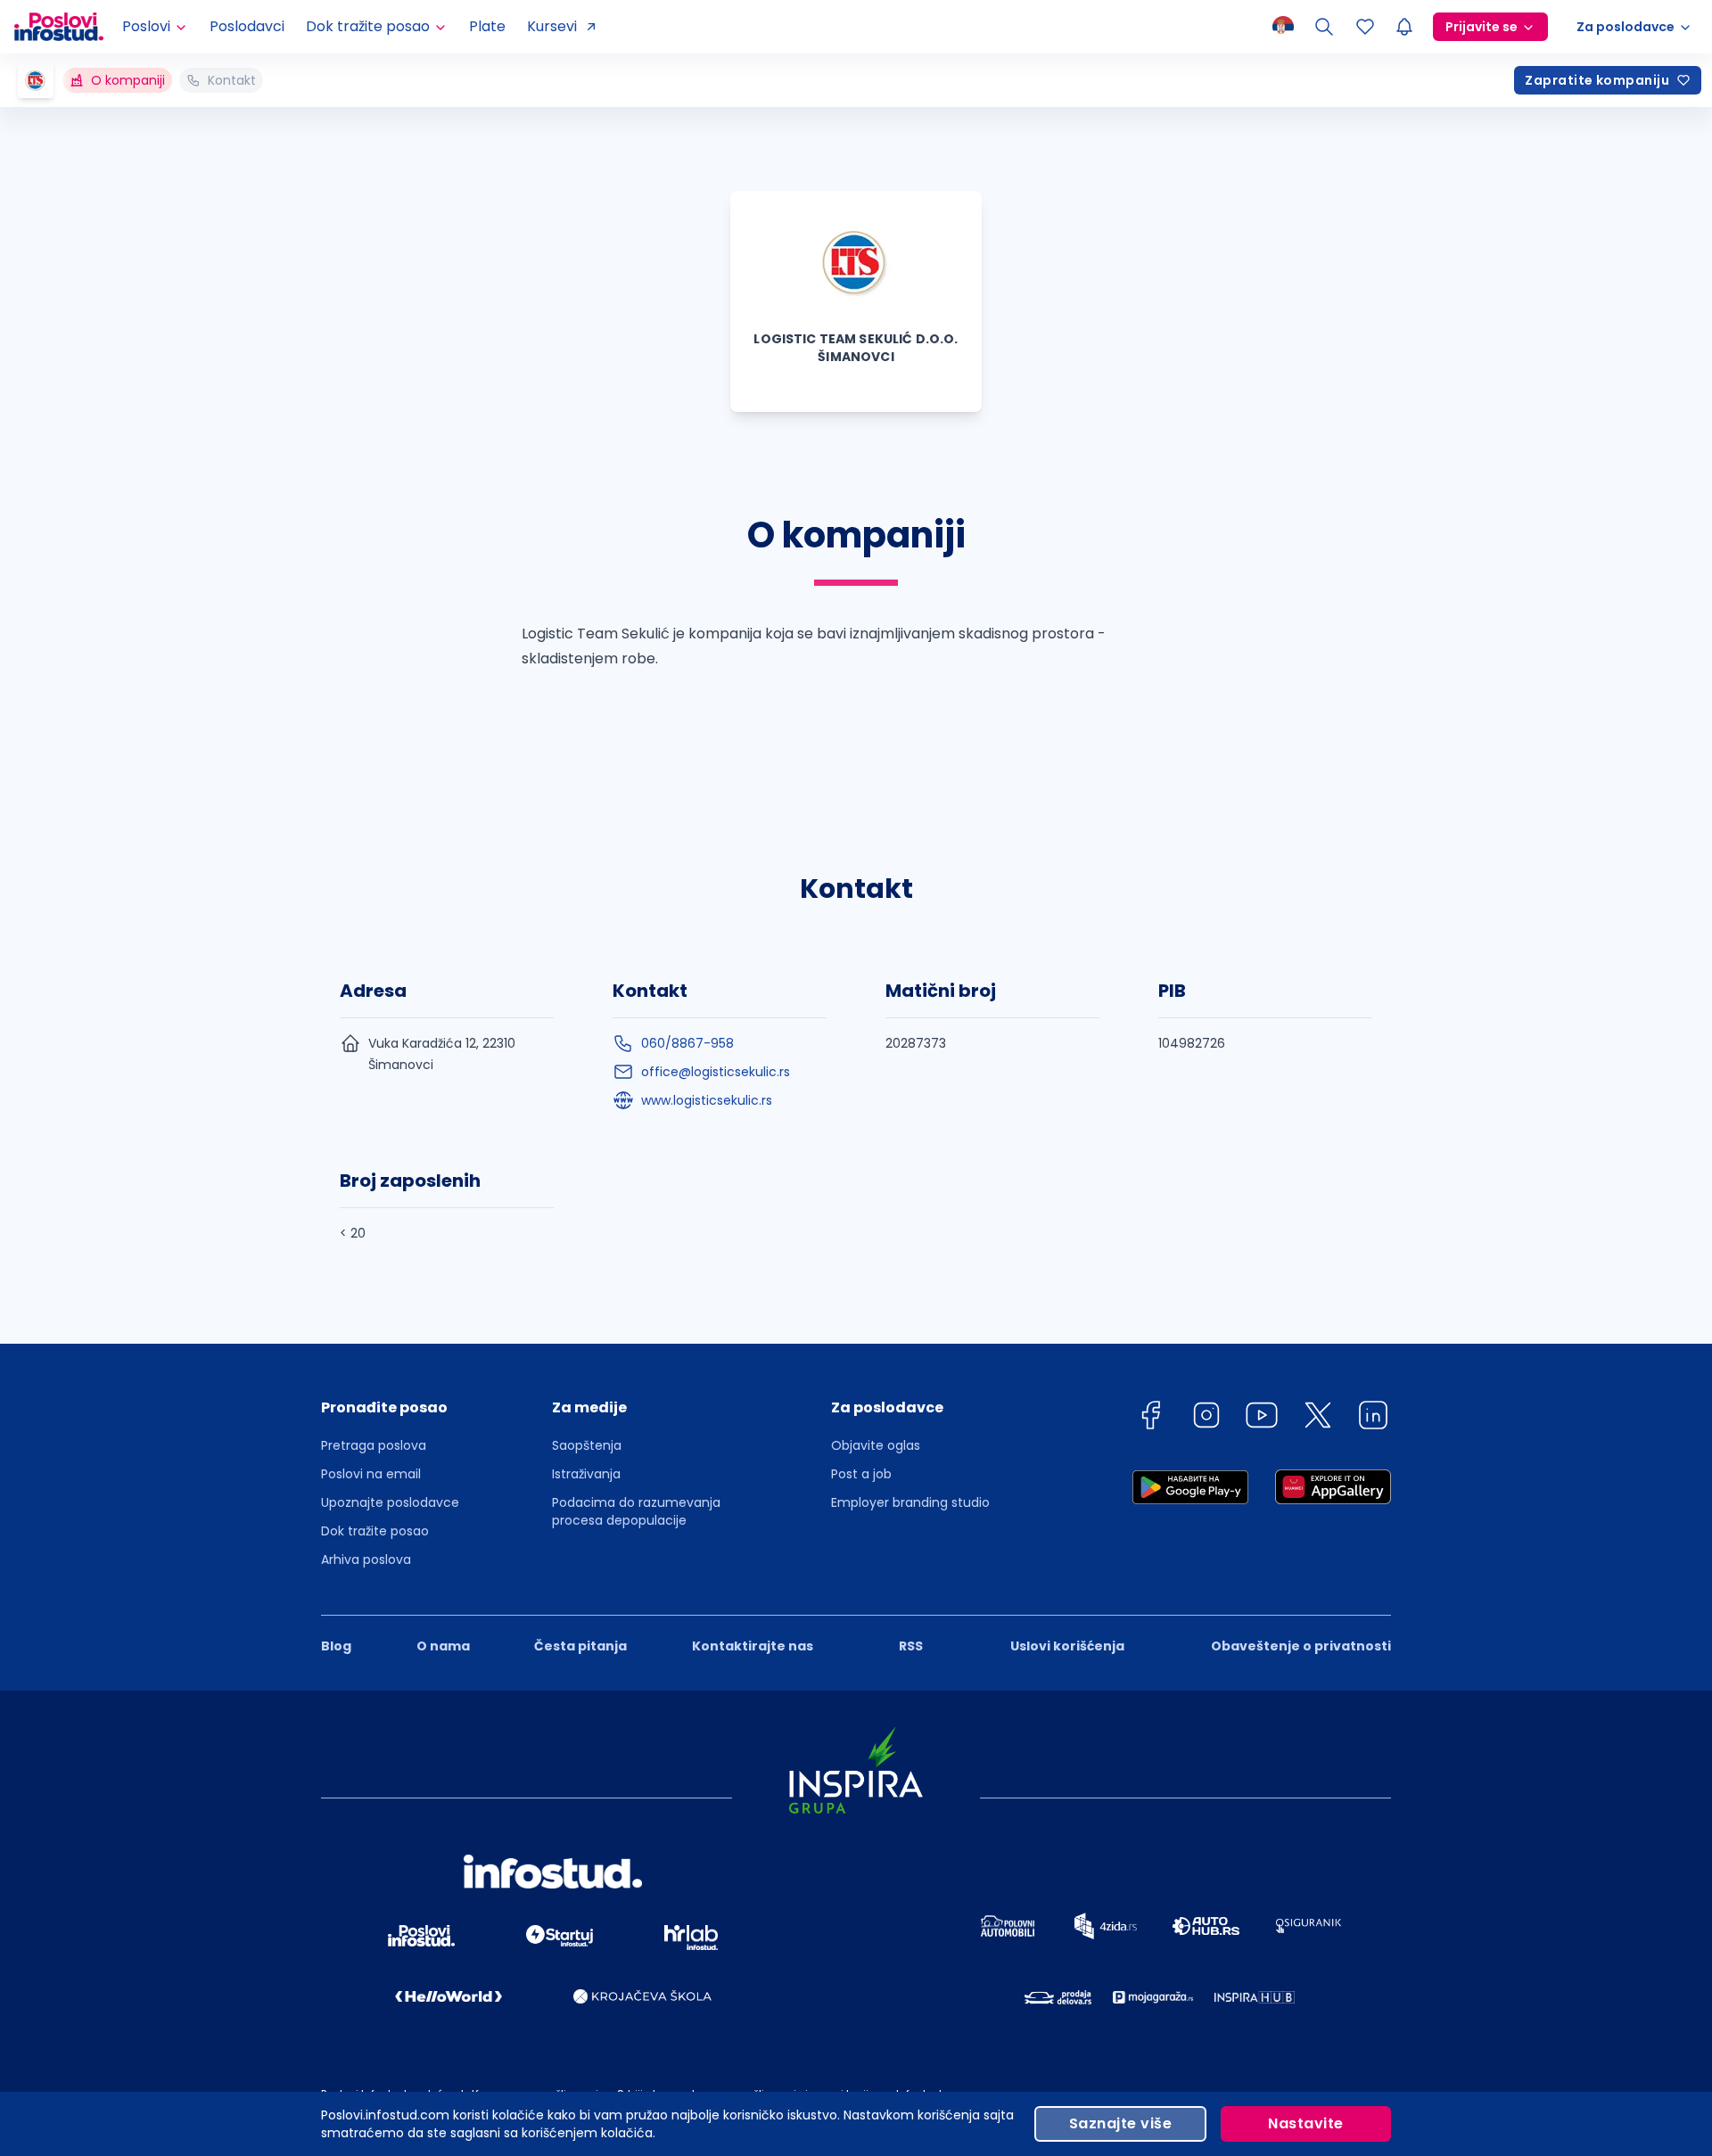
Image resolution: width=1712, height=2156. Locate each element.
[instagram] (1206, 1418)
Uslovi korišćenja (1067, 1646)
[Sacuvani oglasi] (1365, 27)
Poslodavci (247, 26)
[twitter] (1318, 1418)
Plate (487, 26)
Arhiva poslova (366, 1559)
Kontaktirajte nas (753, 1646)
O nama (443, 1646)
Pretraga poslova (374, 1445)
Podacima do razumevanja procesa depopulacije (636, 1511)
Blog (336, 1646)
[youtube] (1262, 1418)
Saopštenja (587, 1445)
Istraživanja (586, 1474)
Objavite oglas (876, 1445)
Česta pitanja (580, 1646)
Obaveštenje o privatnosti (1301, 1646)
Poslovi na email (371, 1474)
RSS (911, 1646)
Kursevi (552, 26)
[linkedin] (1373, 1418)
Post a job (861, 1474)
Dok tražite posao (375, 1531)
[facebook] (1150, 1418)
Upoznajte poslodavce (390, 1502)
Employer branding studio (910, 1502)
